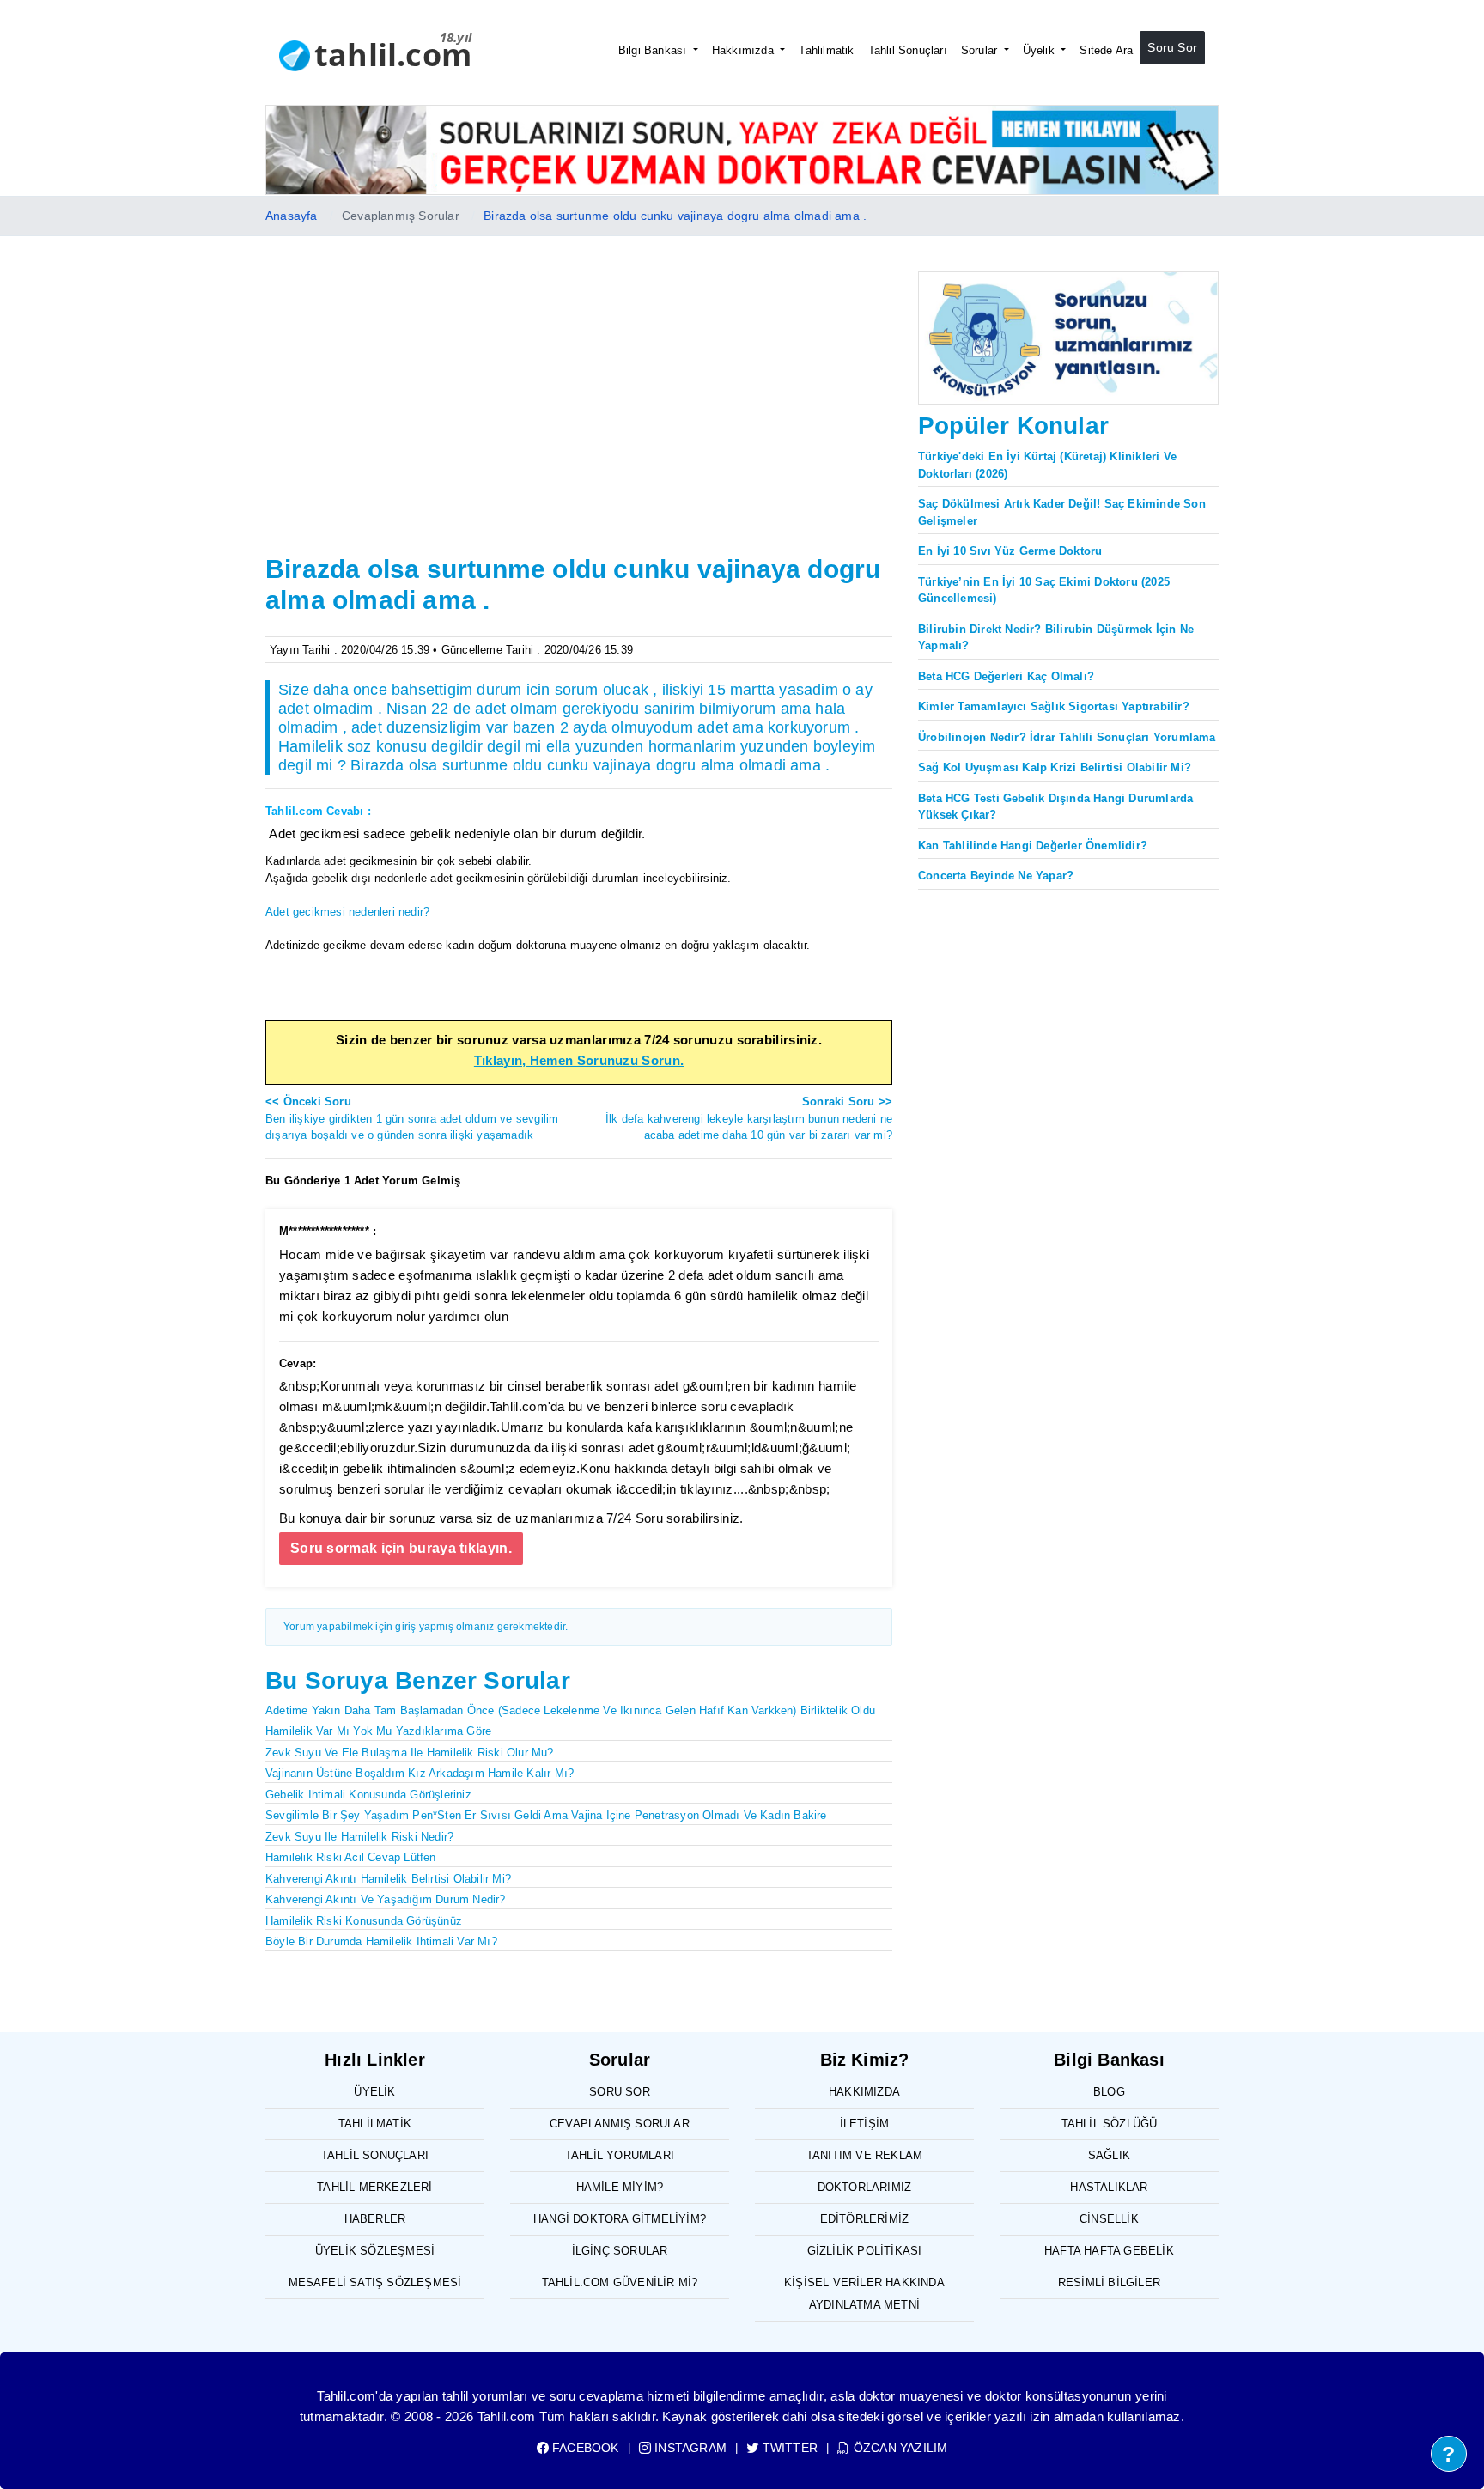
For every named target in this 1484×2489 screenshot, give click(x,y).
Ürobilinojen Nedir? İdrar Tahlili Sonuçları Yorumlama (1067, 737)
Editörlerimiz (865, 2219)
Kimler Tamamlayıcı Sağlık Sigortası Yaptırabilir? (1054, 706)
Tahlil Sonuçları (908, 50)
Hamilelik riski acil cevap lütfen (351, 1857)
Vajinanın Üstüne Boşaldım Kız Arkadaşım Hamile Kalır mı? (420, 1773)
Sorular (981, 50)
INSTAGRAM (689, 2448)
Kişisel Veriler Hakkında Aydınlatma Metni (864, 2294)
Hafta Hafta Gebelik (1109, 2251)
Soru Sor (1172, 47)
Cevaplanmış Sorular (620, 2124)
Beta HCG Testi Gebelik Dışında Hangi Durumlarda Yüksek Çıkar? (1055, 807)
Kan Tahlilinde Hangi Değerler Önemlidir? (1033, 846)
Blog (1109, 2092)
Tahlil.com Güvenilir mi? (620, 2282)
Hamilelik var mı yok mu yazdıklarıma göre (378, 1731)
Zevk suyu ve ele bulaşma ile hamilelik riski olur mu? (410, 1753)
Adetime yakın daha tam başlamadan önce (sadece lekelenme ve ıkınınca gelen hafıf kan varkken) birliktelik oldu (570, 1710)
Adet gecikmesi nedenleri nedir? (347, 912)
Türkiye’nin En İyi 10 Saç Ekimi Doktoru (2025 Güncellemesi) (1044, 590)
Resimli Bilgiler (1109, 2282)
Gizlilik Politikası (865, 2251)
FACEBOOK (584, 2448)
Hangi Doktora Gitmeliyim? (620, 2219)
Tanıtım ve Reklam (864, 2155)
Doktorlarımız (865, 2187)
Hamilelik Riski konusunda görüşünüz (364, 1921)
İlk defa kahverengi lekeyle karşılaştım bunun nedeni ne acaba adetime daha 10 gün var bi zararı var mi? (749, 1118)
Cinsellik (1109, 2219)
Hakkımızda (745, 50)
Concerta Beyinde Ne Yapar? (996, 876)
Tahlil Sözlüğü (1110, 2124)
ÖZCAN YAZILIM (899, 2448)
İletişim (865, 2124)
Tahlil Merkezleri (374, 2187)
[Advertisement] (579, 420)
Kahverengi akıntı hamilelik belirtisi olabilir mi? (388, 1879)
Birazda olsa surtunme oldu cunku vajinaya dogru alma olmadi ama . (675, 216)
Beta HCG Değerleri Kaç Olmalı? (1006, 676)
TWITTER (788, 2448)
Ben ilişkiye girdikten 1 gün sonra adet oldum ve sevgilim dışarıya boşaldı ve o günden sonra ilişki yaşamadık (412, 1118)
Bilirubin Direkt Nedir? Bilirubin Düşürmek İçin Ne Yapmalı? (1056, 638)
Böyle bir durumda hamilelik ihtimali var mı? (381, 1941)
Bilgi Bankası (654, 50)
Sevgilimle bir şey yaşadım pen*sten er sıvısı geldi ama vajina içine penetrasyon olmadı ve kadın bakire (546, 1815)
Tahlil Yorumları (620, 2155)
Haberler (375, 2219)
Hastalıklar (1109, 2187)
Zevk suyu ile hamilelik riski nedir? (359, 1837)
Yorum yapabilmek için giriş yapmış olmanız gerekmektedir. (426, 1627)
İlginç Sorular (620, 2251)
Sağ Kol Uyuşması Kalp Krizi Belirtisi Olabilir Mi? (1055, 767)
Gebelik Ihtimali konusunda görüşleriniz (368, 1795)
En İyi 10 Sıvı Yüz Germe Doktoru (1010, 551)
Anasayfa (292, 216)
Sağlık (1109, 2155)
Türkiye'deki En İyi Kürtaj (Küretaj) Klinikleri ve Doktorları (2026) (1047, 465)
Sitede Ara (1106, 50)
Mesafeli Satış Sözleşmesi (375, 2282)
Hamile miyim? (620, 2187)
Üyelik (1040, 50)
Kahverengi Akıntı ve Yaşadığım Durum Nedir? (386, 1899)
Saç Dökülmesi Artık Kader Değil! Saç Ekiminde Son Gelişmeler (1062, 512)
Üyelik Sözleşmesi (375, 2251)
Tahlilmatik (826, 50)
